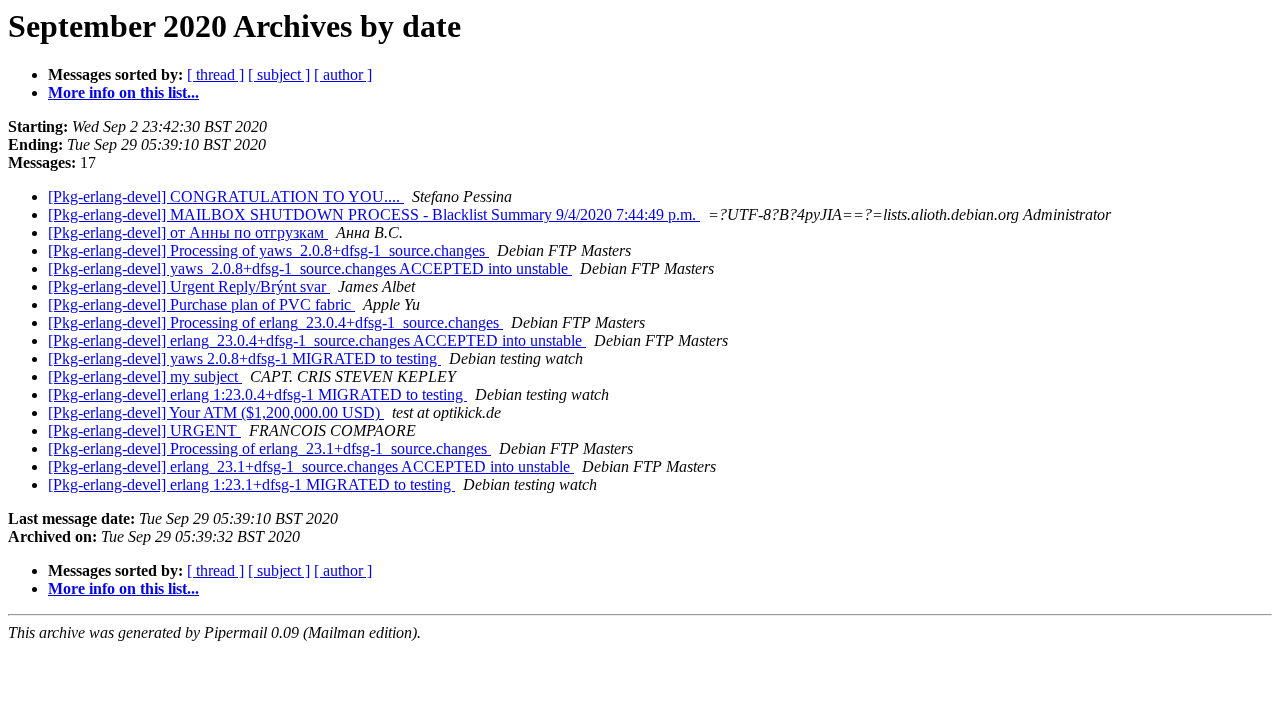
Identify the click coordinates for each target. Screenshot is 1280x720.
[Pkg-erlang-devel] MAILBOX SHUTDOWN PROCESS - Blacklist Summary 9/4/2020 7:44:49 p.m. (374, 214)
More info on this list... (123, 92)
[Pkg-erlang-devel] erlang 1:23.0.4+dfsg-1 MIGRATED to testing (257, 394)
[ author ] (343, 74)
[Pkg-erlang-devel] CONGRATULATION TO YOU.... (226, 196)
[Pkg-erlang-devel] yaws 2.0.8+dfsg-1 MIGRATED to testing (244, 358)
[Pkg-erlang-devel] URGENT (144, 430)
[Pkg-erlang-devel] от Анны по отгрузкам (188, 232)
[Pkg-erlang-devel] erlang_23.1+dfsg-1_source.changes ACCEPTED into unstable (311, 466)
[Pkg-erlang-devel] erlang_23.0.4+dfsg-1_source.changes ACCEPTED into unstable (317, 340)
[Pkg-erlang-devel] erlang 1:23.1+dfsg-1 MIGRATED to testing (251, 484)
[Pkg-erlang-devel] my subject (145, 376)
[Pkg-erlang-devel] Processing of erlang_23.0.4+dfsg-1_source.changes (275, 322)
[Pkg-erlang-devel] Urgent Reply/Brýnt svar (189, 286)
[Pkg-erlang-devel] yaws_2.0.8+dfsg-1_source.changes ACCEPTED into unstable (310, 268)
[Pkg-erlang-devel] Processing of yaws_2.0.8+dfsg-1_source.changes (268, 250)
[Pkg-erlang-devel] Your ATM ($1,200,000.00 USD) (216, 412)
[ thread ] (215, 74)
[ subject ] (279, 74)
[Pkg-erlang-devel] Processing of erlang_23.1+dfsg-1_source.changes (269, 448)
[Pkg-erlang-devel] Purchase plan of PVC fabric (201, 304)
